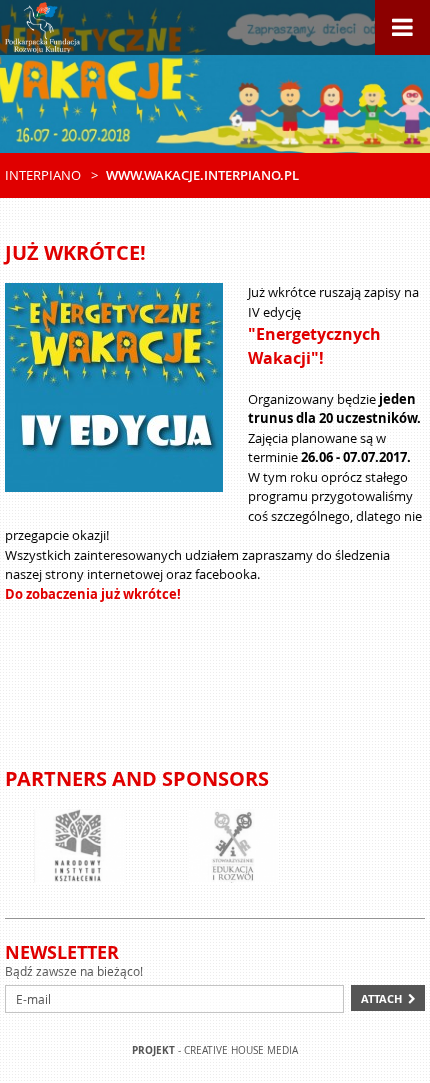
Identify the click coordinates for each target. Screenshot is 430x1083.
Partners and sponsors (137, 778)
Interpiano (43, 175)
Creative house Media (241, 1050)
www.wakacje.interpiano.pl (202, 175)
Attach (381, 998)
